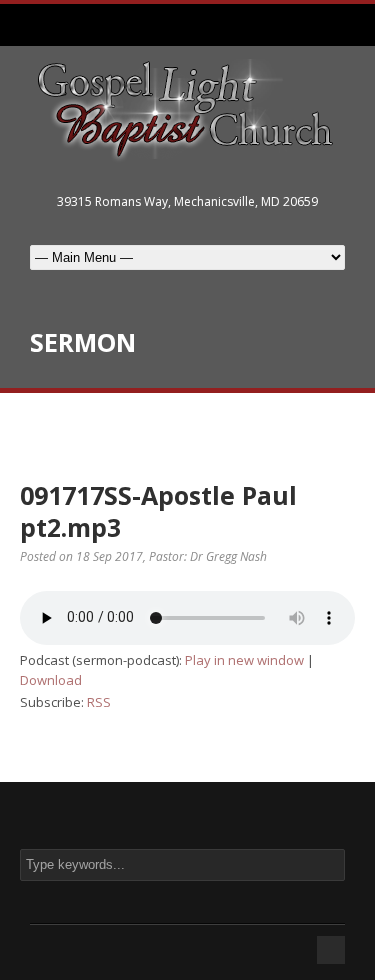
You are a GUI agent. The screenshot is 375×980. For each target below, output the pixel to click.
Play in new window (244, 660)
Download (51, 680)
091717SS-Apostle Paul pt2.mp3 (158, 511)
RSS (99, 702)
